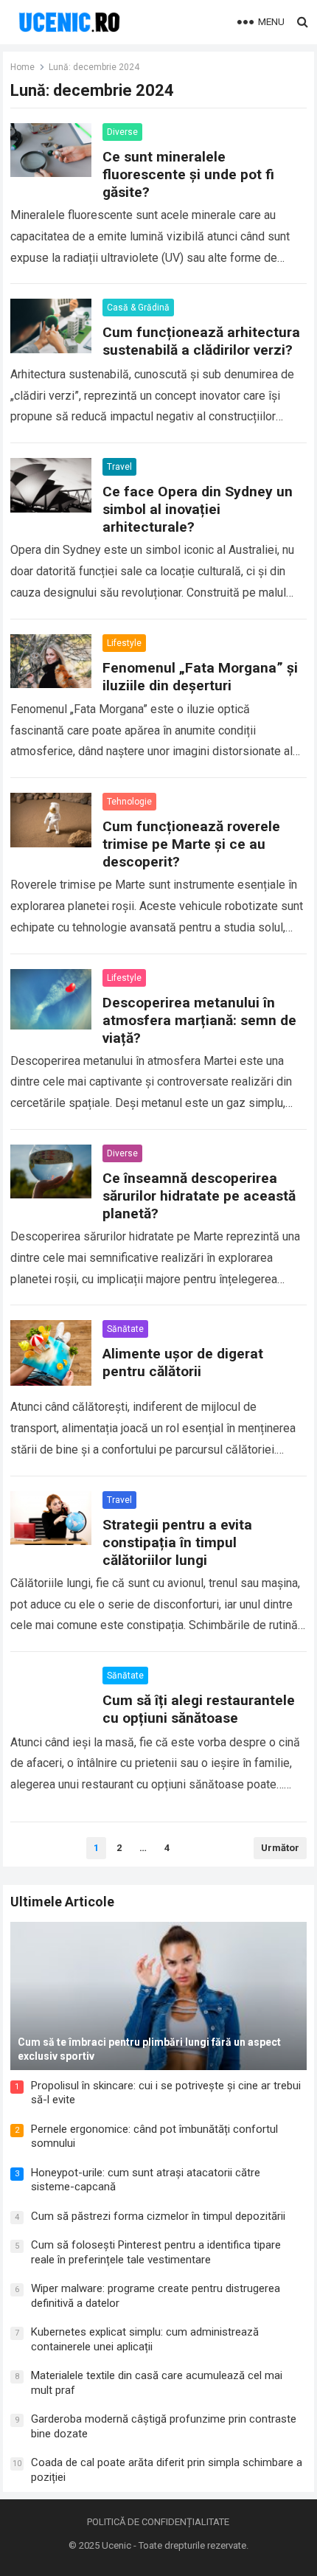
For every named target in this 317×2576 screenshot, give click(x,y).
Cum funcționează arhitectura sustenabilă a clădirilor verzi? (201, 341)
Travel (119, 467)
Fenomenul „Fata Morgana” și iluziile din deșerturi (200, 677)
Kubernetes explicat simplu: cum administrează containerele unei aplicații (145, 2339)
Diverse (122, 132)
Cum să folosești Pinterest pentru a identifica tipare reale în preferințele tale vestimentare (156, 2252)
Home (22, 67)
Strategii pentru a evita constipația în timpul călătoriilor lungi (177, 1542)
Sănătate (125, 1329)
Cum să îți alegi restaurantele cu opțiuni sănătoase (199, 1709)
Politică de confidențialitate (158, 2522)
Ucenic (116, 2545)
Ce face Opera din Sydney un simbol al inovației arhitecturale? (198, 509)
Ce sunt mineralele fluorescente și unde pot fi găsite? (188, 174)
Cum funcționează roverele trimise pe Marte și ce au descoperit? (191, 844)
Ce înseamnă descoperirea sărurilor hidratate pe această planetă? (199, 1196)
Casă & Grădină (138, 308)
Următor (280, 1848)
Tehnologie (129, 802)
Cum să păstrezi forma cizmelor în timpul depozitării (158, 2216)
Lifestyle (124, 643)
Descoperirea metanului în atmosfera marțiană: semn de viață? (199, 1020)
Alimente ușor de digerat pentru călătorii (183, 1362)
